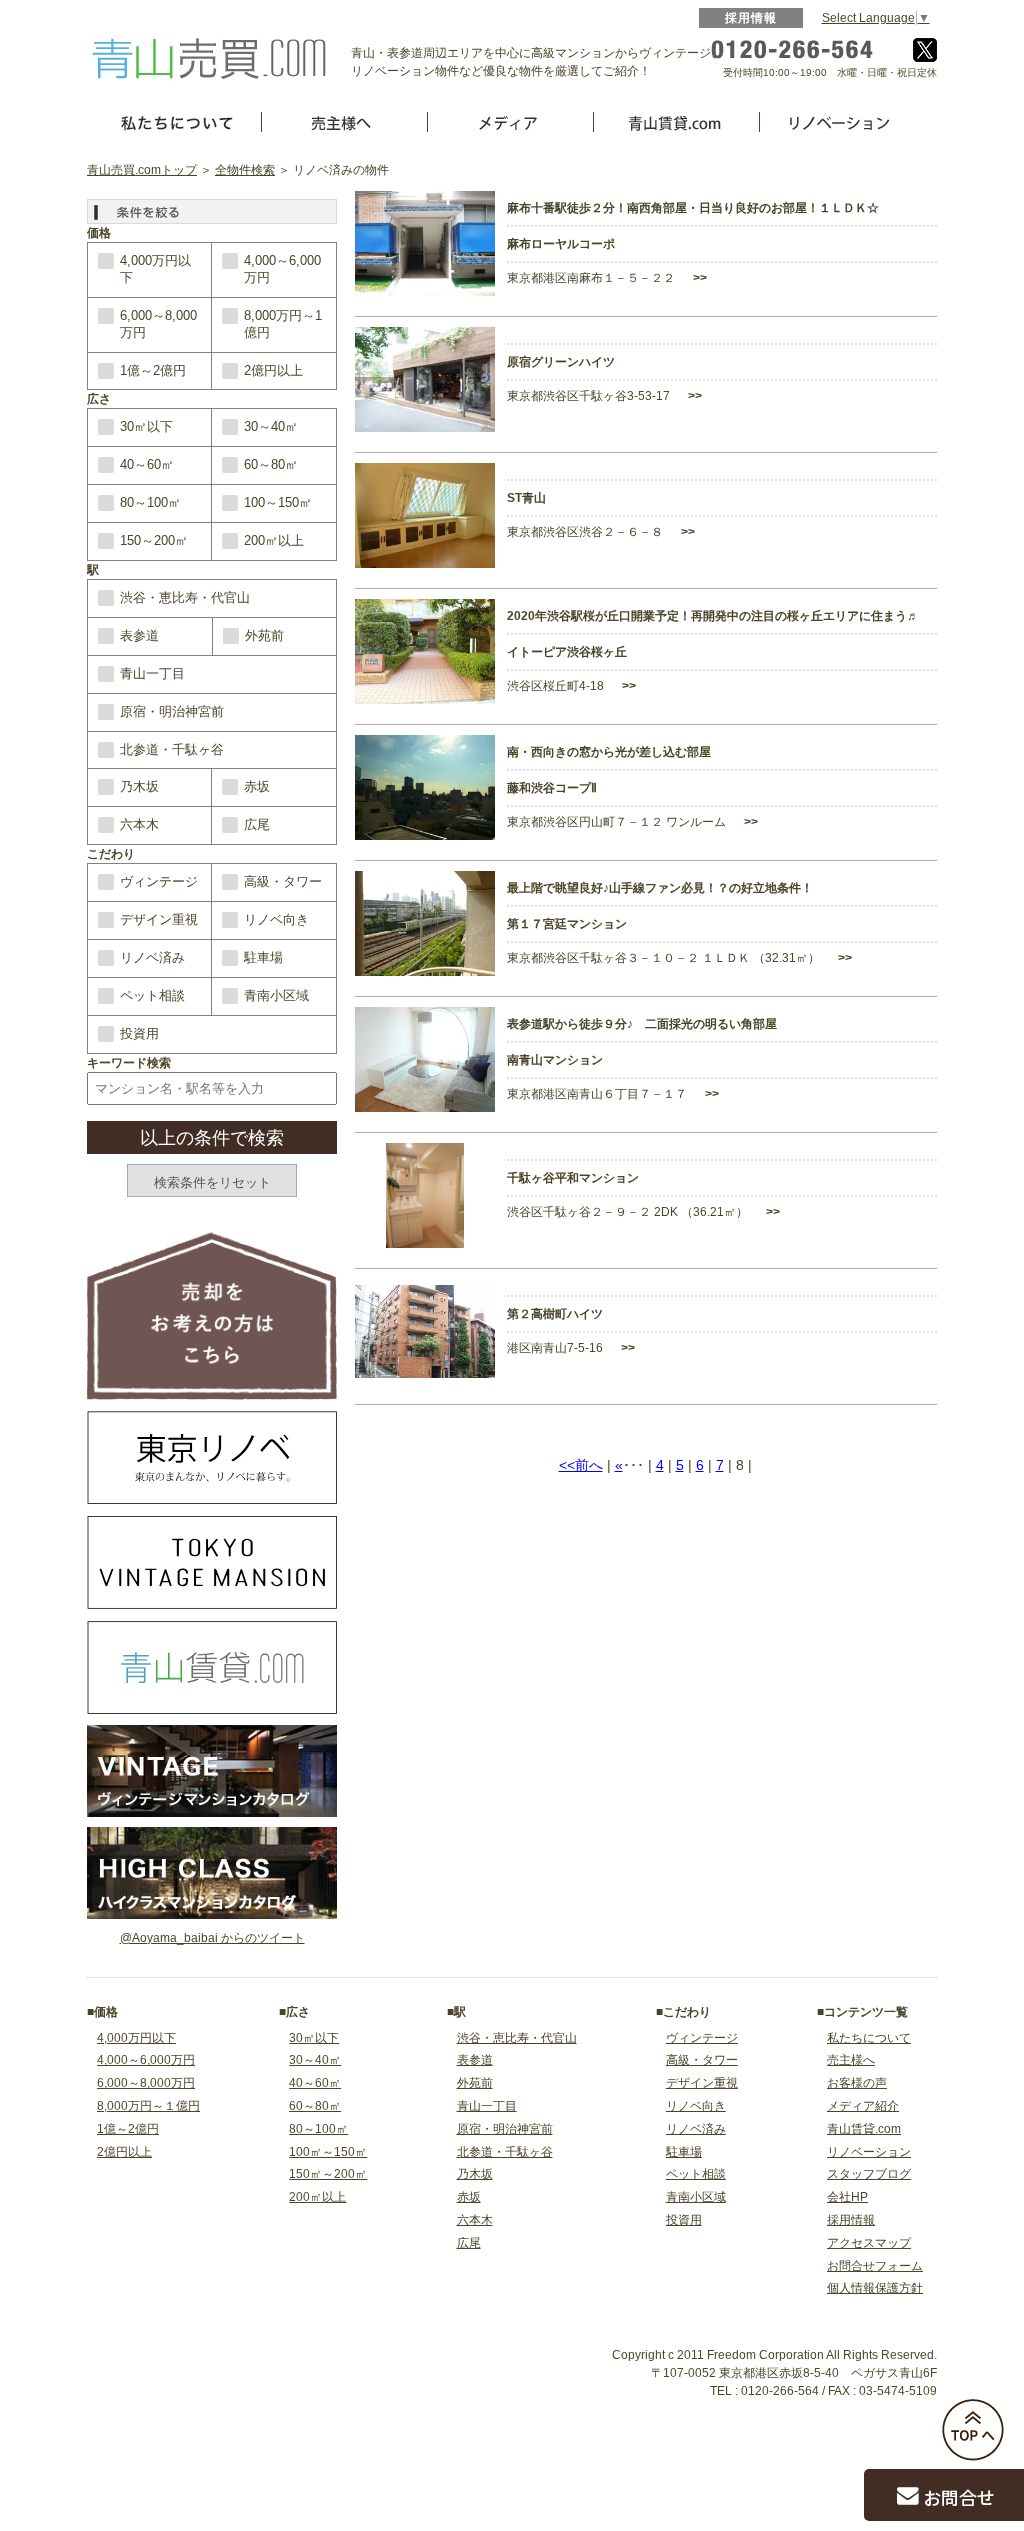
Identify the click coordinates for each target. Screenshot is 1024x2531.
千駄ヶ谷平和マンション (573, 1178)
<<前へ (581, 1465)
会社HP (847, 2197)
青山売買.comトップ (142, 170)
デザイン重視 (159, 919)
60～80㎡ (271, 464)
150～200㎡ (154, 540)
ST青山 (526, 498)
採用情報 (751, 18)
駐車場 (263, 957)
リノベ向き (276, 919)
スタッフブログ (869, 2174)
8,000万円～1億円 (283, 324)
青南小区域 (276, 995)
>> (698, 278)
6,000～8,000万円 (158, 324)
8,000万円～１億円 (148, 2106)
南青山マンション (555, 1060)
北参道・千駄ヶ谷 (172, 749)
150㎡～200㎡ (328, 2174)
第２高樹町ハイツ (555, 1314)
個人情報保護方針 (875, 2288)
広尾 (257, 824)
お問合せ (959, 2497)
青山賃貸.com (864, 2129)
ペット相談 (152, 995)
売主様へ (851, 2060)
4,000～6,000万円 (282, 269)
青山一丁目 (152, 673)
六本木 (139, 824)
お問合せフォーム (875, 2266)
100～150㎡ (278, 502)
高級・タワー (283, 881)
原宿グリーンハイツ (561, 362)
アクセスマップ (869, 2243)
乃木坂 (139, 786)
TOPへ (973, 2430)
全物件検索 (245, 170)
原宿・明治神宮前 (172, 711)
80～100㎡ (150, 502)
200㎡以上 (274, 540)
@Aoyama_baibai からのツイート (212, 1938)
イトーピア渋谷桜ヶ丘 (567, 652)
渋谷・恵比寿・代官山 (185, 597)
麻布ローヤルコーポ (561, 244)
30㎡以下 (146, 426)
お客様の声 (857, 2083)
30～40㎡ (271, 426)
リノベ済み (152, 957)
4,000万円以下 (155, 269)
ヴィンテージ (159, 881)
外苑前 (264, 635)
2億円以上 (273, 370)
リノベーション (869, 2152)
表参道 (139, 635)
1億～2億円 (153, 370)
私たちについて (869, 2038)
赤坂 (257, 786)
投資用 (139, 1033)
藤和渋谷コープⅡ (552, 788)
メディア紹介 (863, 2106)
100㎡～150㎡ (328, 2152)
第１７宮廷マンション (567, 924)
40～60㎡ (147, 464)
